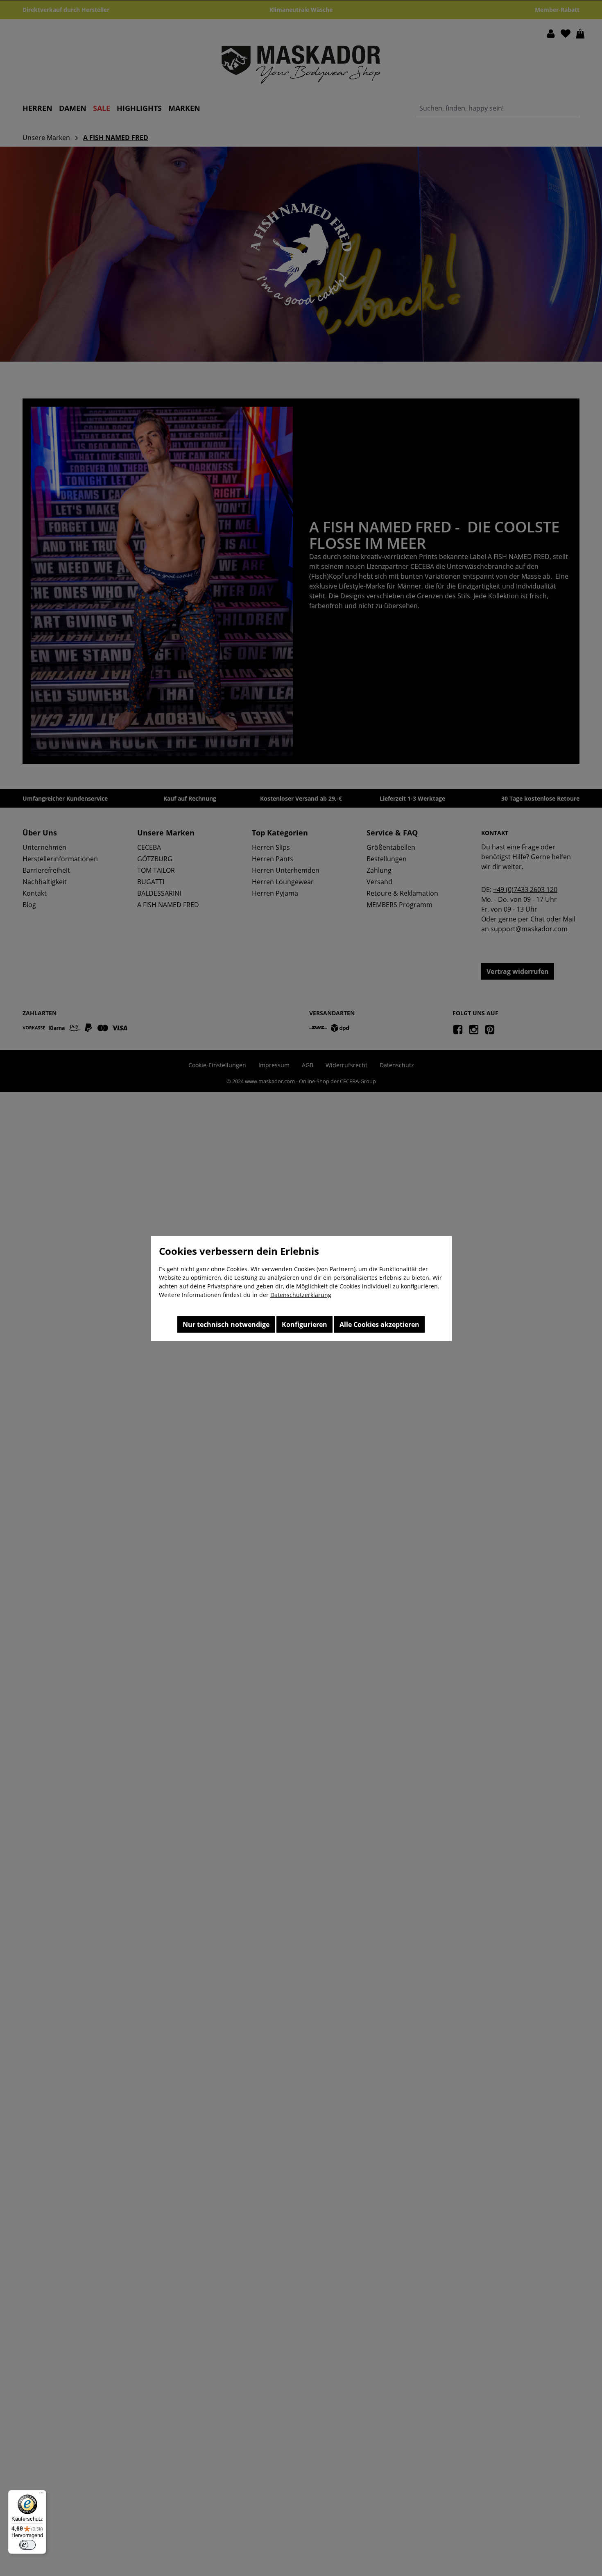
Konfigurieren (304, 1324)
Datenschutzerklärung (301, 1295)
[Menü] (41, 2495)
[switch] (27, 2545)
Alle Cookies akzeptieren (379, 1324)
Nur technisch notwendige (226, 1324)
